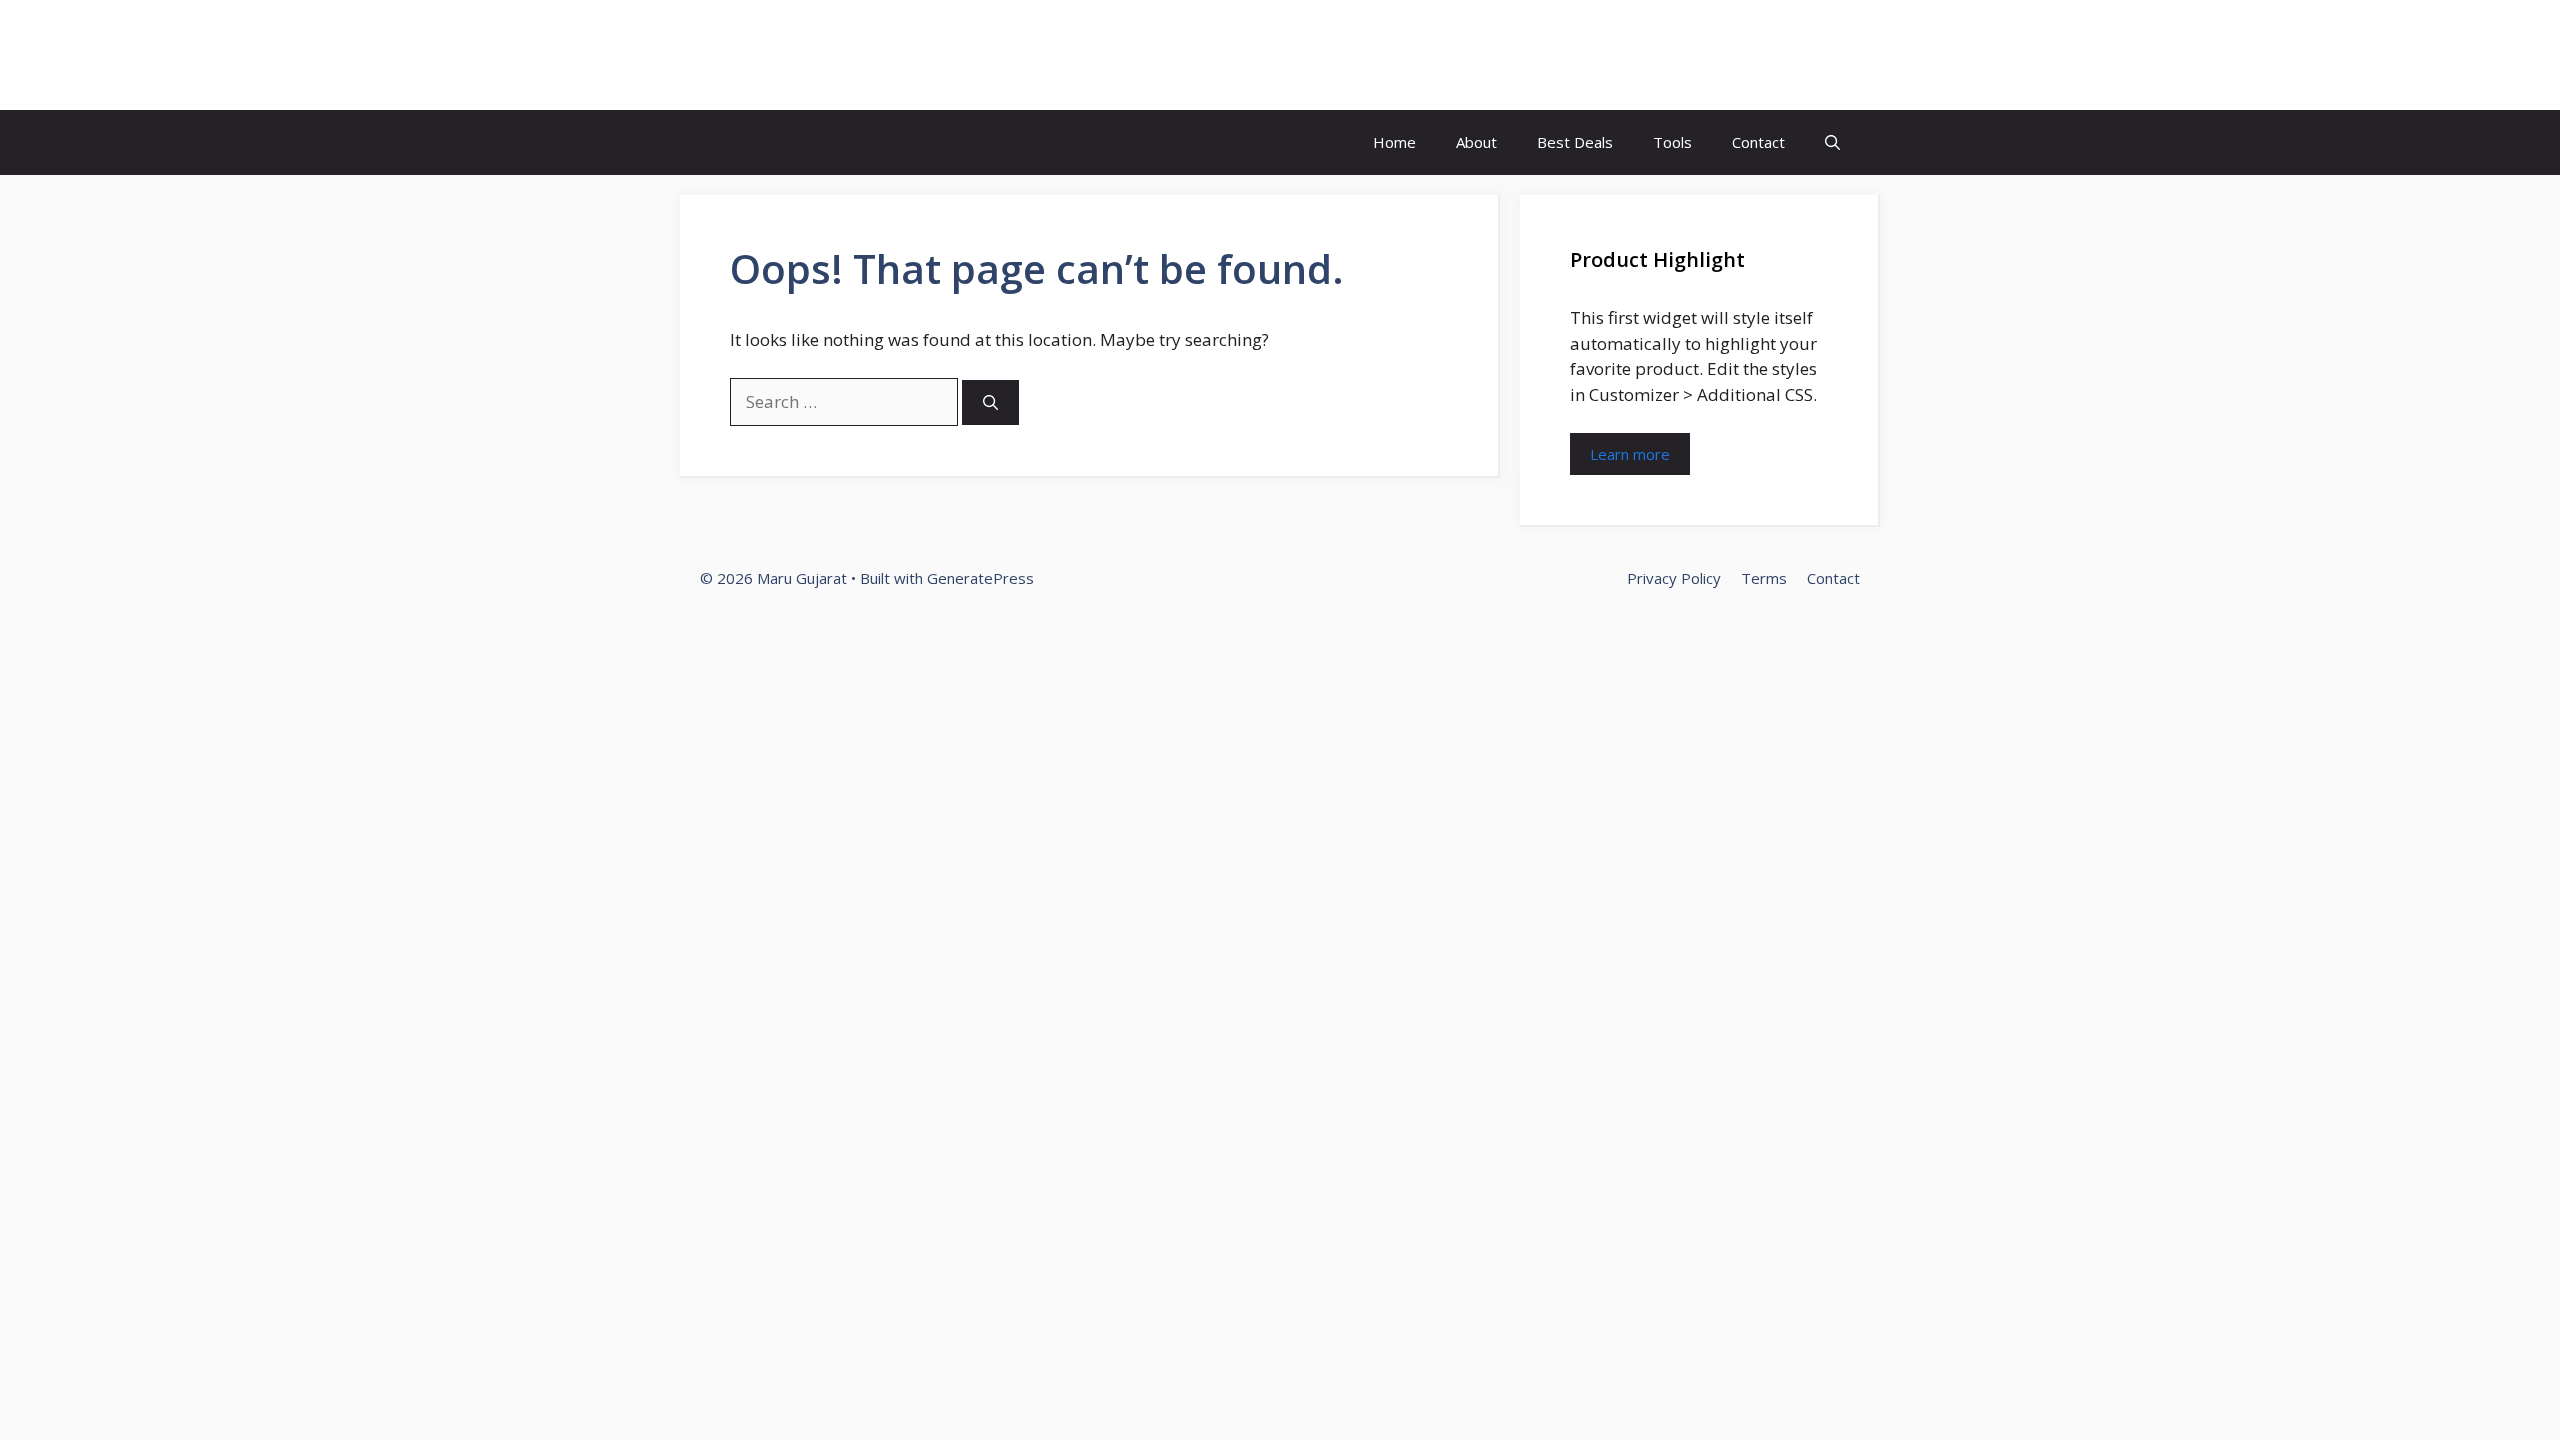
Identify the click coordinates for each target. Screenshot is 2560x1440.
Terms (1764, 578)
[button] (1832, 142)
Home (1394, 142)
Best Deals (1575, 142)
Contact (1758, 142)
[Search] (990, 402)
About (1476, 142)
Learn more (1630, 454)
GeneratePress (980, 578)
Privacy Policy (1674, 578)
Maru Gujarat (804, 55)
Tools (1672, 142)
